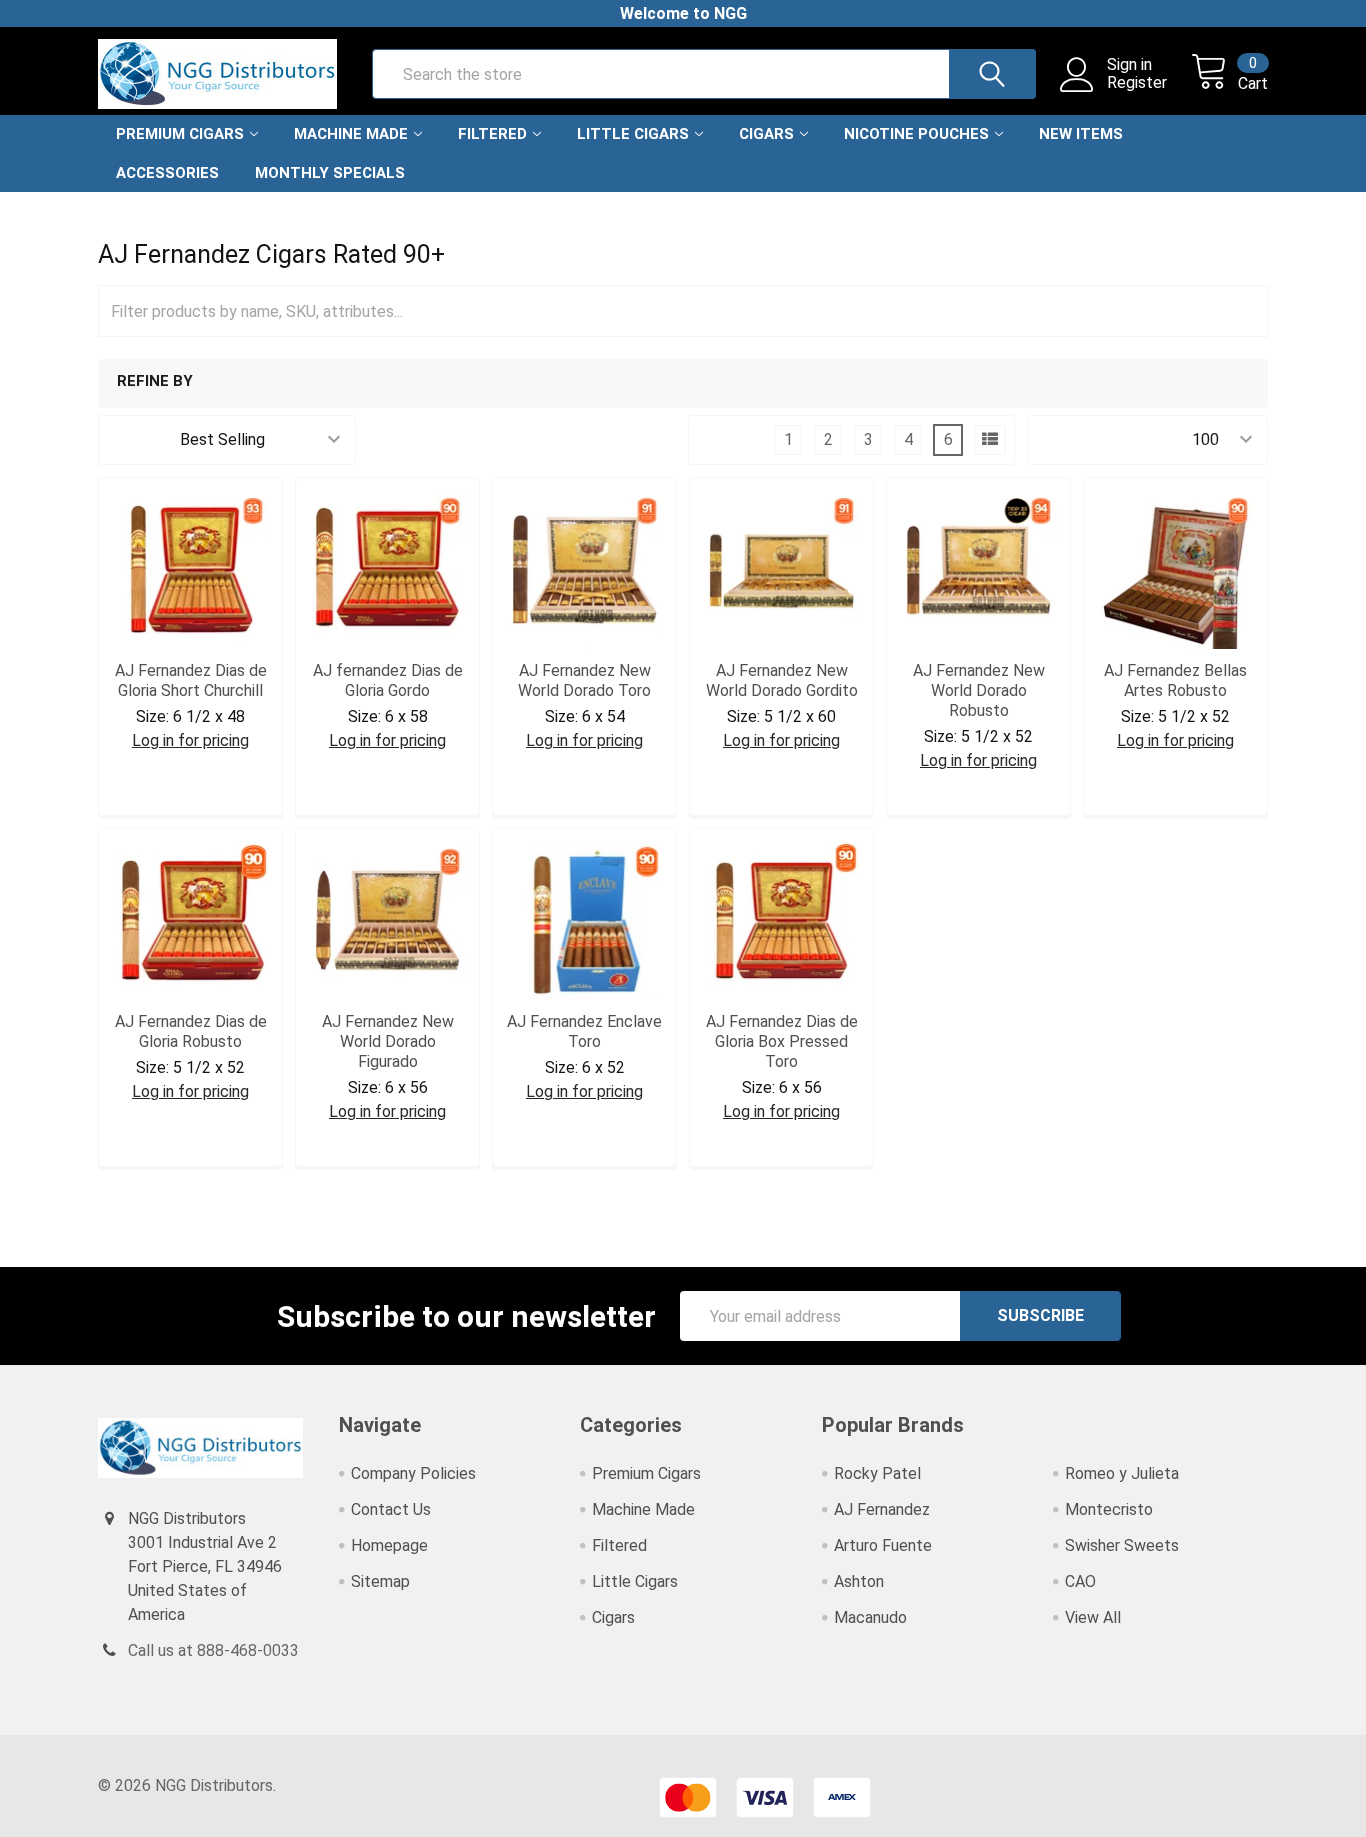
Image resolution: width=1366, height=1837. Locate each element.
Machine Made (351, 134)
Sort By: (139, 439)
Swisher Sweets (1122, 1545)
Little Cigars (633, 134)
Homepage (389, 1545)
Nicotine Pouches (916, 134)
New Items (1081, 134)
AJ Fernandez (882, 1509)
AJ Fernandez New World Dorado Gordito (782, 680)
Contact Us (391, 1509)
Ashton (859, 1581)
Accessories (167, 173)
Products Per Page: (1109, 439)
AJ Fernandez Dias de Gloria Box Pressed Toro (782, 1041)
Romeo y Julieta (1122, 1473)
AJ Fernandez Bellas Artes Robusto (1175, 680)
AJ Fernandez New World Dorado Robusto (979, 690)
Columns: (732, 439)
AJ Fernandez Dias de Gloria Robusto (191, 1031)
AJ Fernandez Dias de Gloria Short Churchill (191, 680)
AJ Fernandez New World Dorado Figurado (388, 1041)
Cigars (766, 134)
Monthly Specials (330, 173)
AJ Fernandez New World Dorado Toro (584, 680)
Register (1137, 83)
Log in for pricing (190, 740)
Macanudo (870, 1617)
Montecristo (1109, 1509)
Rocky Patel (877, 1473)
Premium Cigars (180, 134)
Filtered (492, 134)
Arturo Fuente (883, 1545)
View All (1093, 1617)
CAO (1080, 1581)
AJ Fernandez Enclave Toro (584, 1031)
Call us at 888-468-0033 (213, 1650)
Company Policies (413, 1473)
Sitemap (380, 1581)
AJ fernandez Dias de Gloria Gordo (388, 680)
